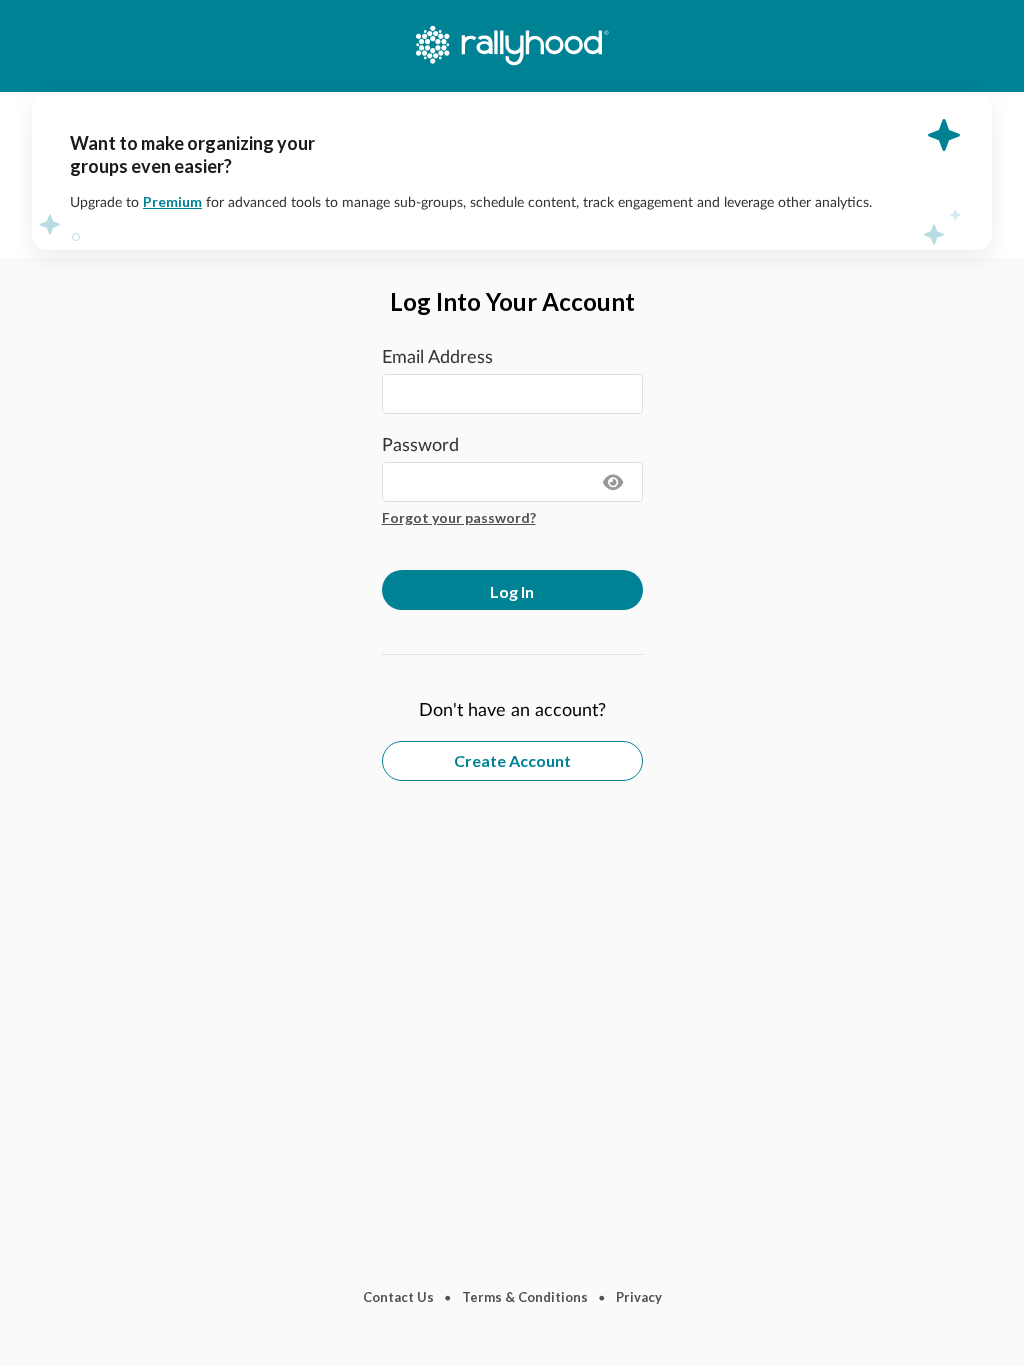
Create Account (512, 760)
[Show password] (613, 482)
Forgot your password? (459, 517)
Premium (172, 201)
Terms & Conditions (525, 1297)
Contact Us (398, 1297)
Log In (512, 591)
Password (420, 446)
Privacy (639, 1297)
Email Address (437, 358)
